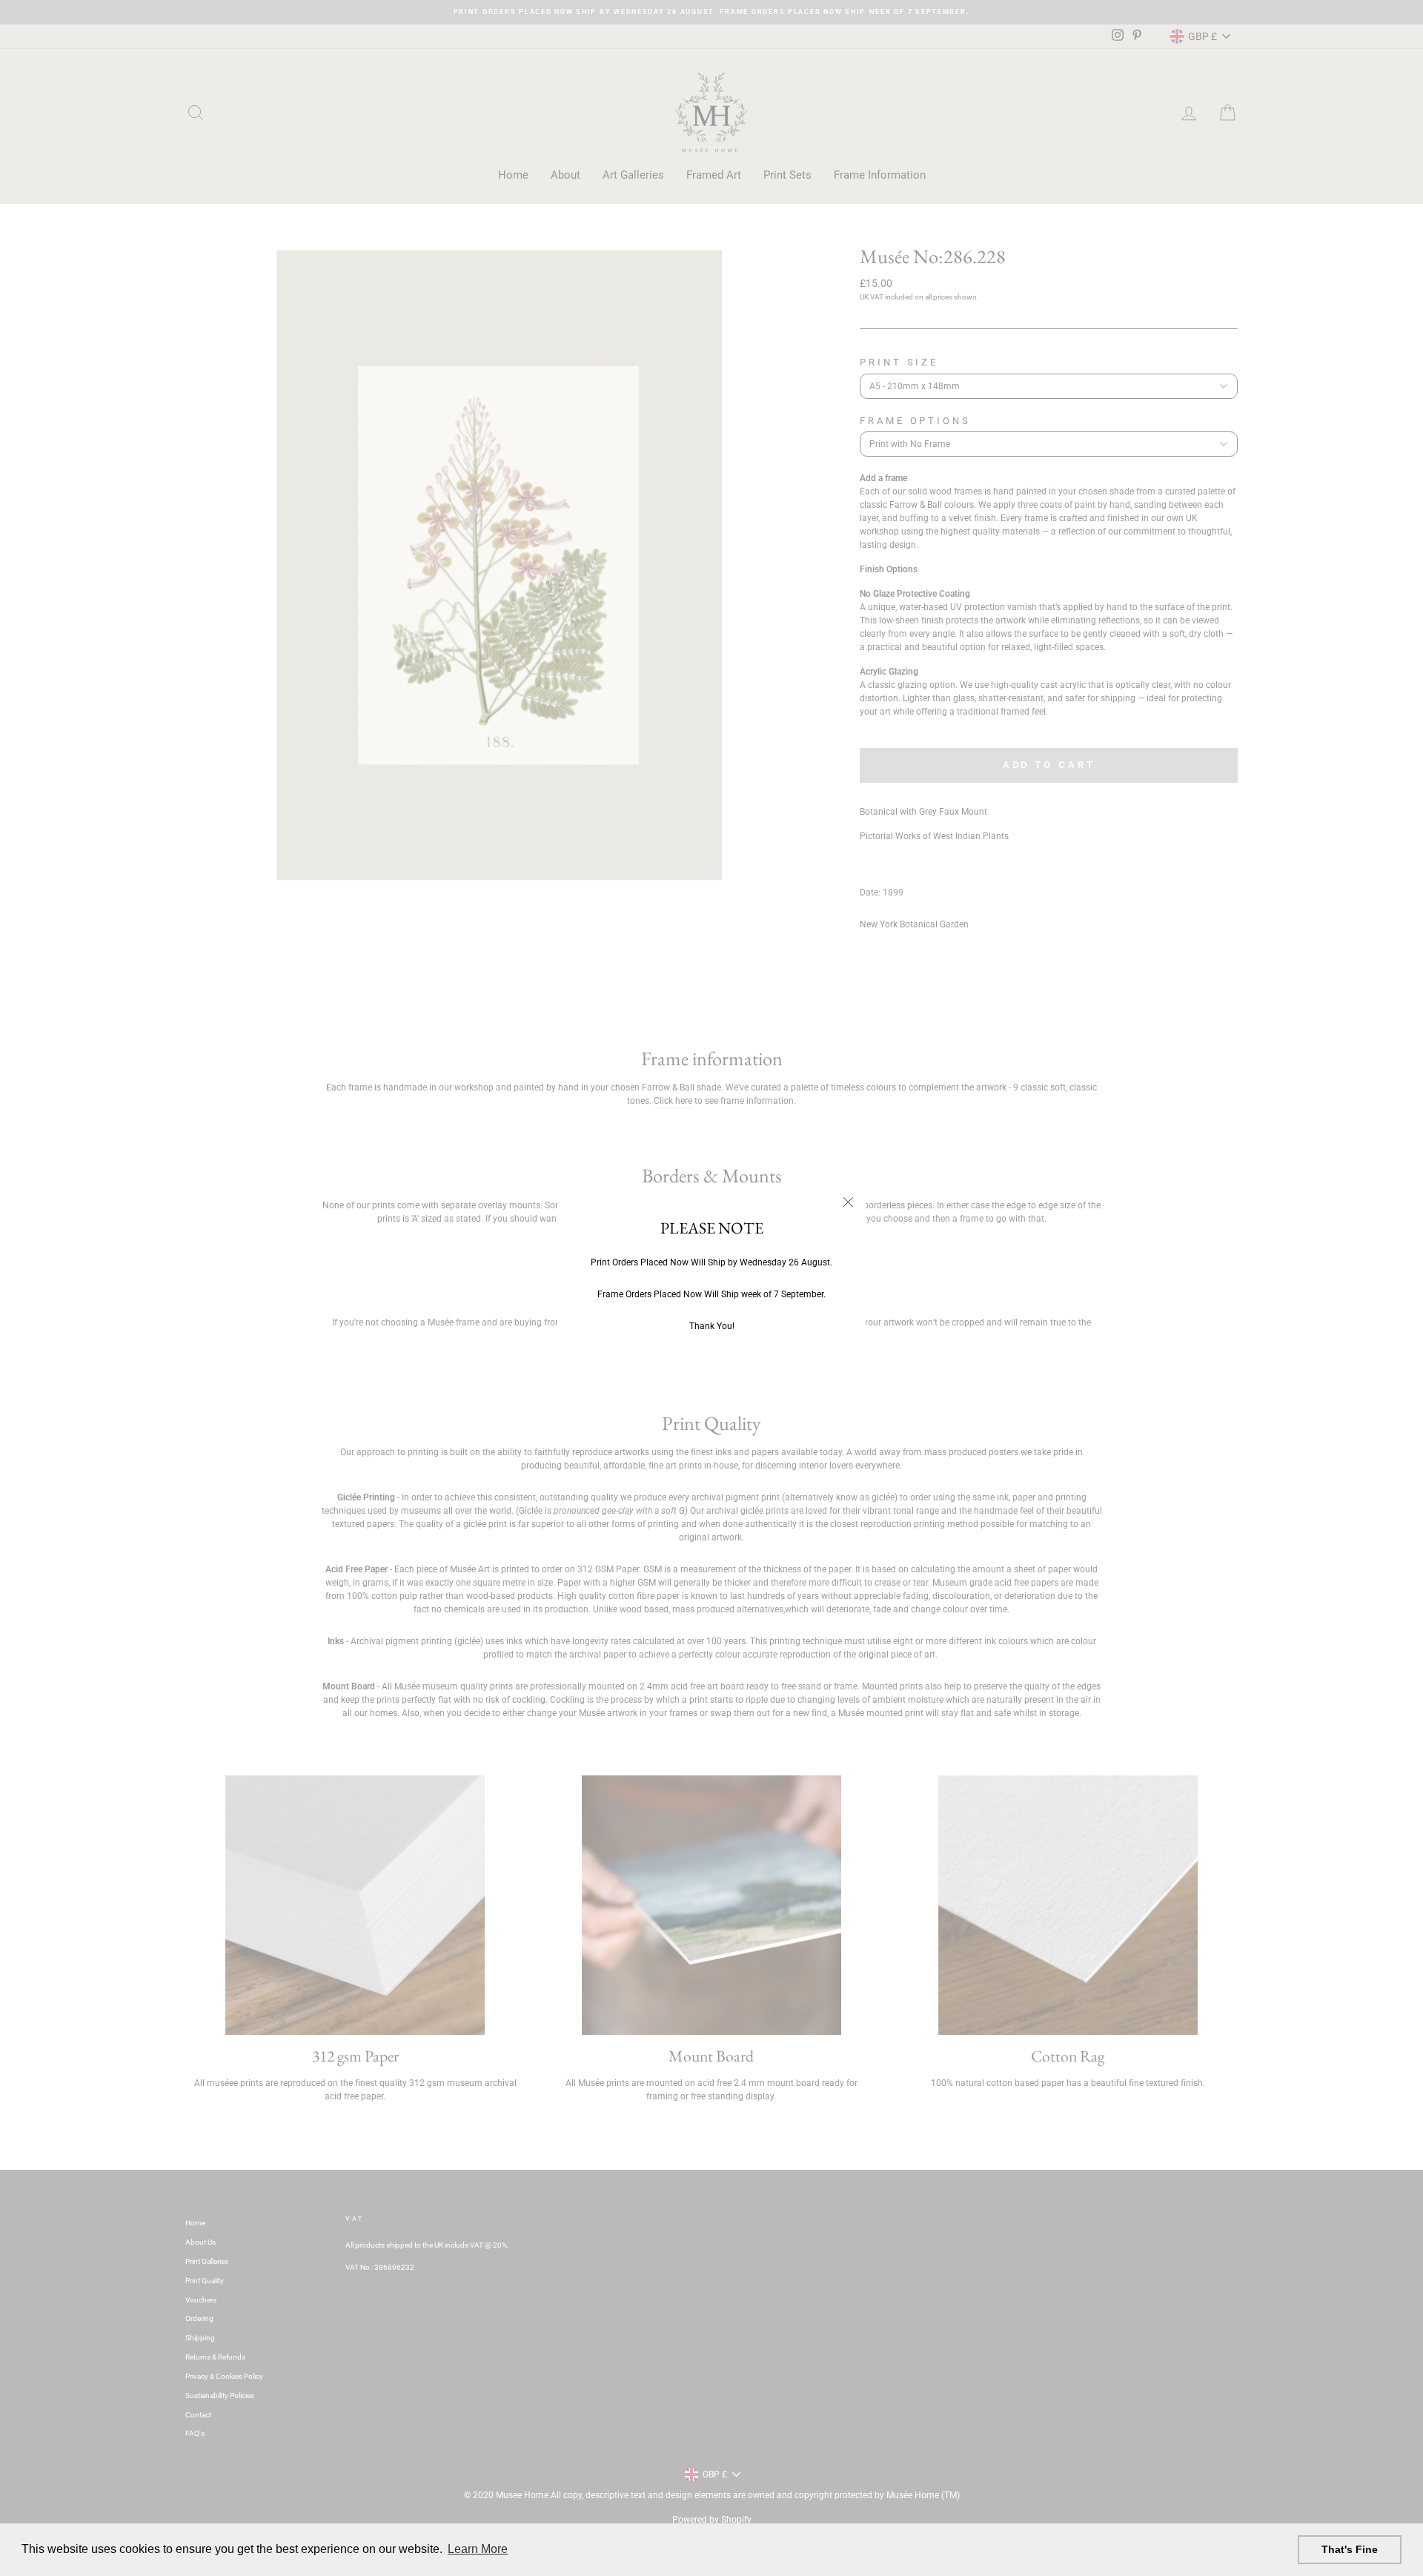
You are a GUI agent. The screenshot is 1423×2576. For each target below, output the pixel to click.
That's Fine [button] (1350, 2549)
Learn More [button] (478, 2549)
